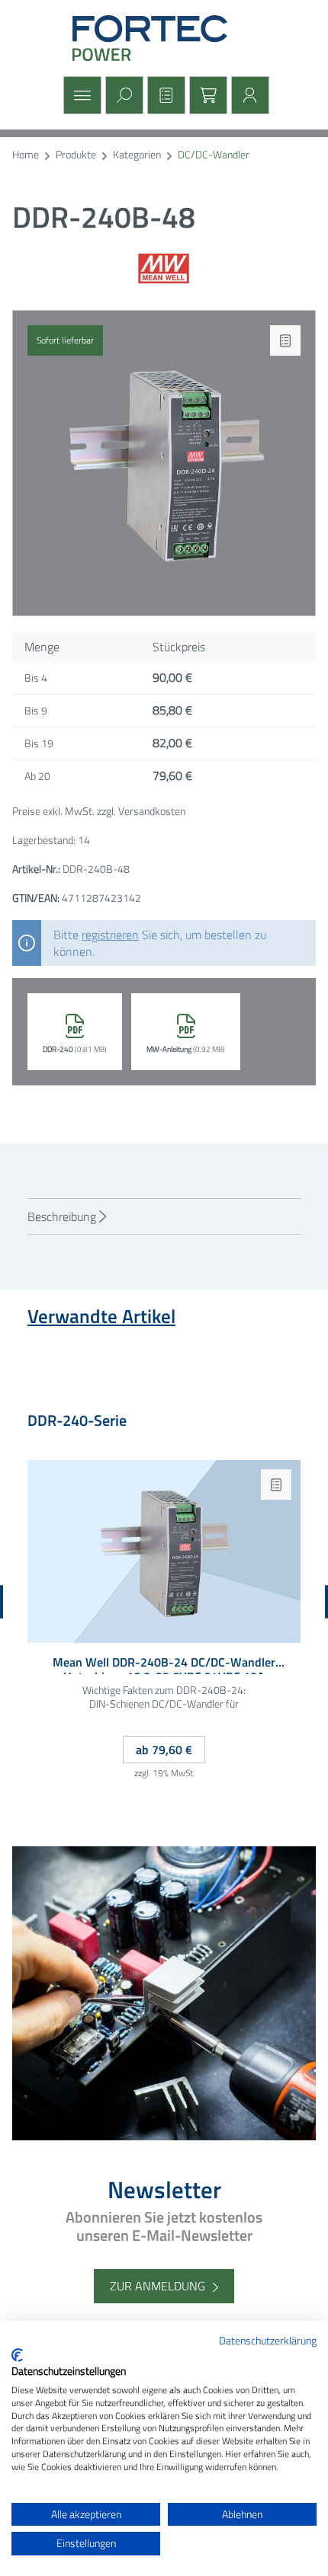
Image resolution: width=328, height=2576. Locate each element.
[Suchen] (122, 95)
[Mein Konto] (248, 95)
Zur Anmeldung (158, 2286)
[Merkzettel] (164, 95)
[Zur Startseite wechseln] (164, 38)
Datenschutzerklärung (268, 2340)
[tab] (164, 1216)
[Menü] (80, 95)
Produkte (76, 155)
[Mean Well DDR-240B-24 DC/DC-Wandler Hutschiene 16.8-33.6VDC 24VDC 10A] (164, 1552)
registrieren (110, 935)
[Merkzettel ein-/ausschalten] (285, 340)
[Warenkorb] (206, 95)
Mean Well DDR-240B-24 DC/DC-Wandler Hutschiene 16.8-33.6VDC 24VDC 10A (164, 1665)
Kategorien (137, 155)
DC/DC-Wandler (214, 155)
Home (26, 155)
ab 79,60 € (164, 1750)
